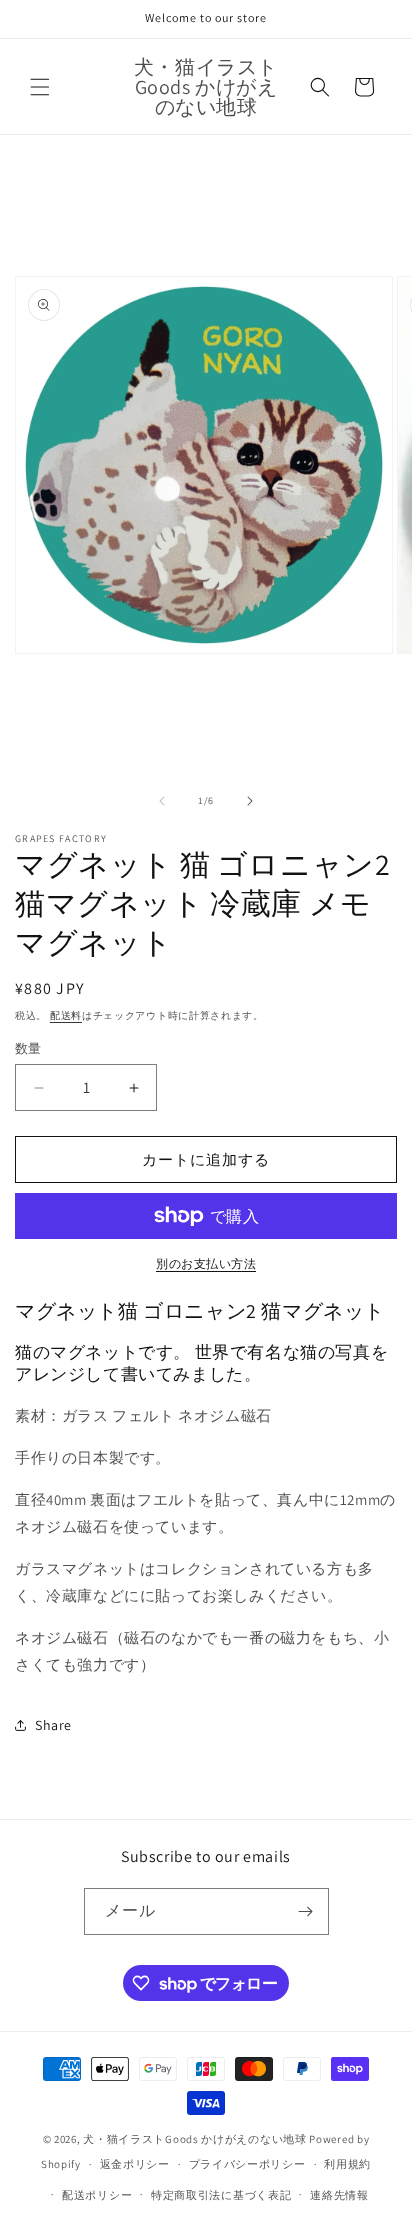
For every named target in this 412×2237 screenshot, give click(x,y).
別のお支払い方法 (206, 1263)
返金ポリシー (135, 2164)
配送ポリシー (97, 2195)
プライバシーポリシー (247, 2164)
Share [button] (53, 1725)
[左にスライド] (162, 801)
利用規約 (347, 2164)
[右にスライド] (250, 801)
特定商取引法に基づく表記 (221, 2195)
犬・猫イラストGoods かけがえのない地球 (194, 2139)
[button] (40, 87)
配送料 (66, 1015)
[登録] (306, 1911)
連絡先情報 (339, 2195)
